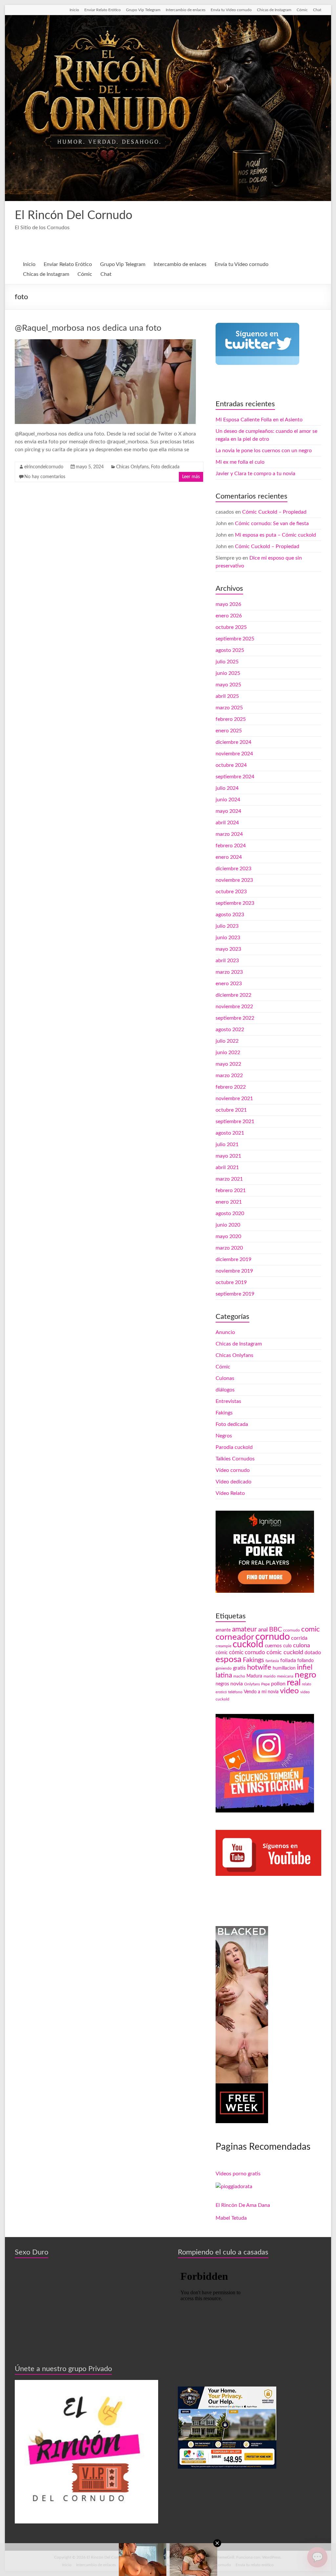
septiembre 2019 (235, 1294)
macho (239, 1676)
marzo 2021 (229, 1179)
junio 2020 (228, 1225)
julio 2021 (227, 1144)
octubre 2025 (231, 627)
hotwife (259, 1667)
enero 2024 (229, 857)
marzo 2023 (229, 972)
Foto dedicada (165, 467)
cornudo (273, 1637)
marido (270, 1676)
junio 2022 (228, 1053)
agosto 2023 (230, 915)
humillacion (284, 1668)
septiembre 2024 (235, 777)
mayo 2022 (228, 1064)
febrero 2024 (231, 846)
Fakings (224, 1413)
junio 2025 (228, 673)
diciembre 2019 (233, 1259)
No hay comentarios (45, 477)
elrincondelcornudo (44, 467)
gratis (239, 1668)
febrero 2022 (231, 1087)
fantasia (272, 1661)
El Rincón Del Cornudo (73, 215)
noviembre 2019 (234, 1271)
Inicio (74, 10)
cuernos (273, 1646)
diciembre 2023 (233, 869)
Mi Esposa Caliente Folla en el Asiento (259, 420)
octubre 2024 (231, 765)
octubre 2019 (231, 1282)
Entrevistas (228, 1401)
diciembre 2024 (233, 742)
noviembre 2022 (234, 1007)
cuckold (248, 1644)
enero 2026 (229, 616)
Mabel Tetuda (231, 2218)
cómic (222, 1653)
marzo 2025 (229, 708)
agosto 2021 (230, 1133)
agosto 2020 (230, 1213)
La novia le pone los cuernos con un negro (264, 451)
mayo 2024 (228, 811)
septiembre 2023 (235, 903)
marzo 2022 (229, 1076)
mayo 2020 (228, 1236)
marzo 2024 (229, 834)
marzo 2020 (229, 1248)
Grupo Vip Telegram (143, 10)
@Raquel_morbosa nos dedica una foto (88, 328)
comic (311, 1629)
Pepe (265, 1684)
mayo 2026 (228, 604)
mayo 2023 (228, 949)
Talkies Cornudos (235, 1459)
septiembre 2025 (235, 639)
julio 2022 (227, 1041)
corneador (235, 1637)
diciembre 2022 (233, 995)
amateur (244, 1629)
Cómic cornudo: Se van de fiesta (272, 523)
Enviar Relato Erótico (103, 10)
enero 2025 (229, 731)
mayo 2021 (228, 1156)
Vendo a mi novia (261, 1692)
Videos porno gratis (238, 2174)
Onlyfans (252, 1684)
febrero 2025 (231, 719)
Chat (317, 10)
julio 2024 (227, 788)
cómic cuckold (285, 1652)
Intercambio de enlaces (186, 10)
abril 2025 (227, 696)
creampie (223, 1646)
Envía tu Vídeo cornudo (231, 10)
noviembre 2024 (234, 754)
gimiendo (224, 1668)
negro (305, 1675)
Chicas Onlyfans (132, 467)
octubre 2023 (231, 892)
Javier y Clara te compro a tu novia (255, 474)
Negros (224, 1436)
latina (224, 1675)
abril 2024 (227, 823)
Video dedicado (233, 1482)
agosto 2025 (230, 650)
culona (302, 1645)
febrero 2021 (231, 1190)
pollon (278, 1684)
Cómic (302, 10)
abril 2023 (227, 961)
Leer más (191, 477)
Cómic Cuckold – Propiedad (274, 512)
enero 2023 (229, 984)
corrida (299, 1638)
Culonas (225, 1378)
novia (237, 1684)
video (289, 1691)
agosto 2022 (230, 1030)
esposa (229, 1659)
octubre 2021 (231, 1110)
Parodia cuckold (234, 1447)
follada (288, 1660)
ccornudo (292, 1630)
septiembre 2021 (235, 1121)
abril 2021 (227, 1167)
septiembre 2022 (235, 1018)
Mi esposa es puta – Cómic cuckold (275, 535)
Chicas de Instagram (274, 10)
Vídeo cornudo (233, 1470)
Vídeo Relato (230, 1493)
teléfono (235, 1692)
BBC (275, 1630)
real (294, 1683)
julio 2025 (227, 662)
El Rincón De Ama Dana (243, 2205)
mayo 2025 (228, 685)
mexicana (285, 1676)
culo (287, 1646)
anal (263, 1630)
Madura (254, 1676)
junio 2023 (228, 938)
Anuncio (225, 1332)
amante (223, 1630)
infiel (305, 1667)
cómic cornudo (247, 1652)
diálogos (225, 1390)
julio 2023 (227, 926)
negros (222, 1684)
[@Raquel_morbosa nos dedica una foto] (105, 343)
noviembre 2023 (234, 880)
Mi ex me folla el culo (240, 462)
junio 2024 (228, 800)
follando (305, 1661)
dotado (313, 1653)
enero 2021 (229, 1202)
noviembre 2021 (234, 1099)
